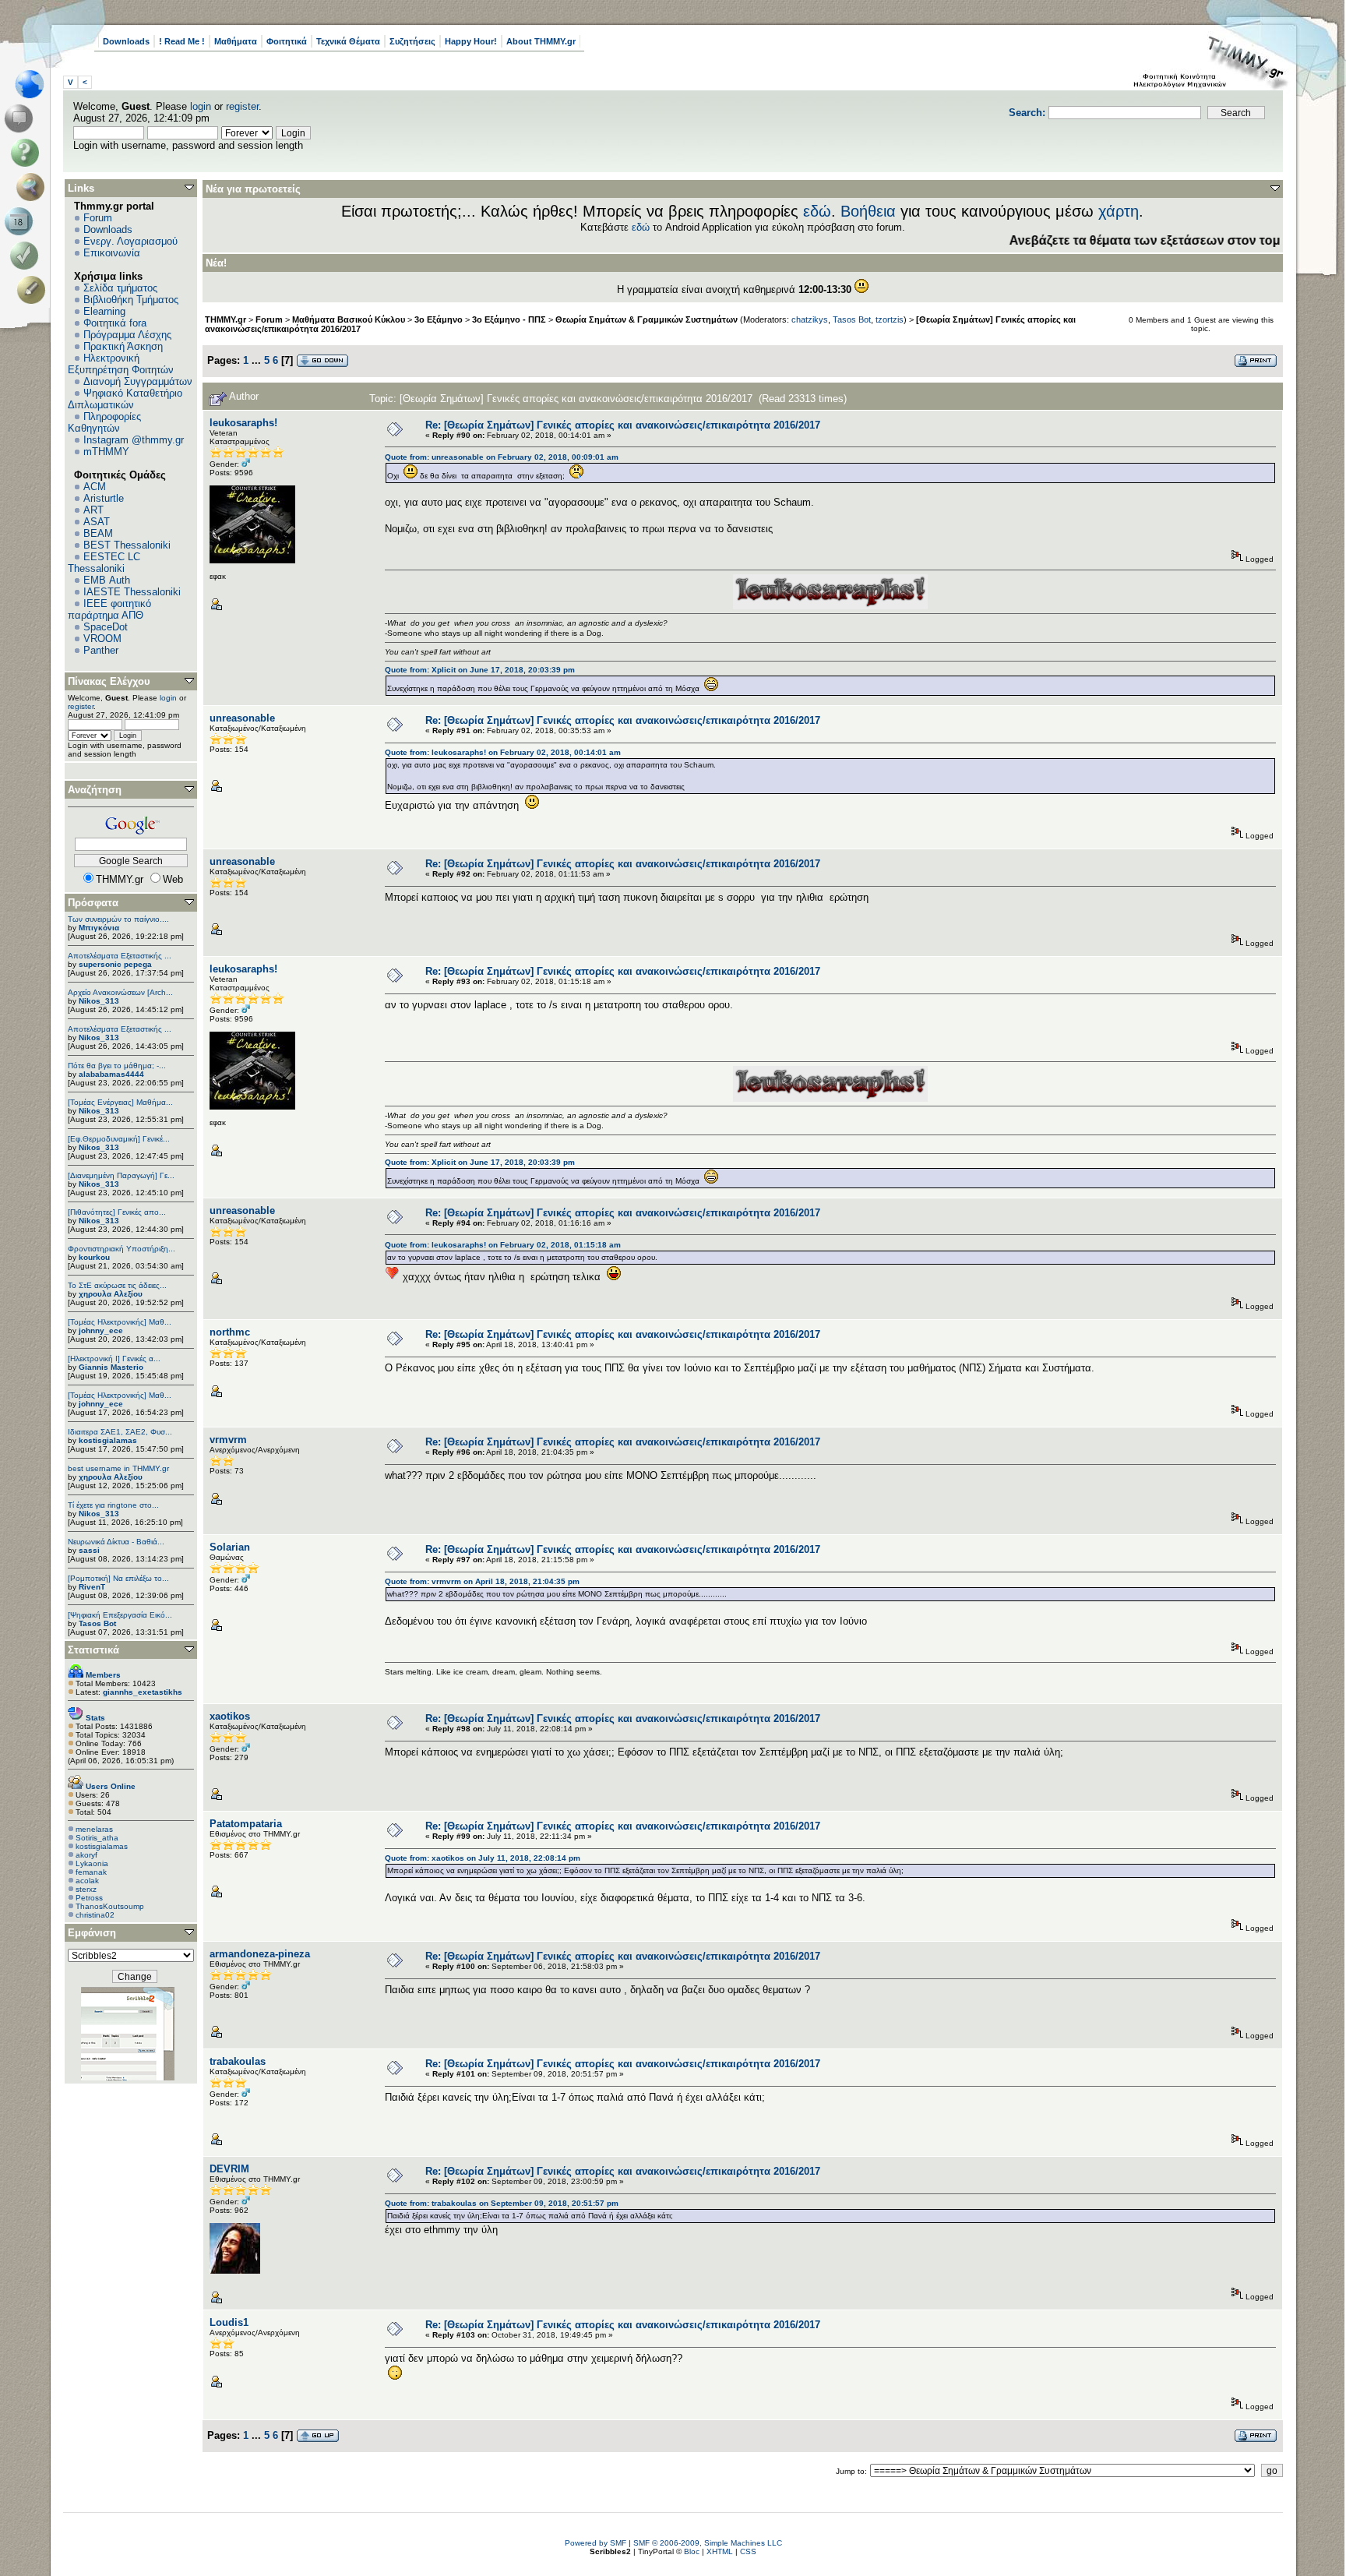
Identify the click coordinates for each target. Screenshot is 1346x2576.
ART (93, 510)
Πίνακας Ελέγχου (109, 681)
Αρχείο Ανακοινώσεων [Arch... (120, 992)
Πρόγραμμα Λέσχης (127, 335)
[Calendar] (21, 221)
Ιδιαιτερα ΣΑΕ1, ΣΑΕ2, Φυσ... (120, 1432)
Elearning (104, 311)
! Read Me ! (182, 41)
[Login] (28, 256)
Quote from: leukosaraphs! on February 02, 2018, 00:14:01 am (503, 752)
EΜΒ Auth (107, 580)
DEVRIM (229, 2169)
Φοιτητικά (287, 41)
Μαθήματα (236, 41)
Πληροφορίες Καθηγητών (104, 422)
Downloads (126, 41)
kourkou (94, 1257)
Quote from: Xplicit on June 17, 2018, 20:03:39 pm (480, 670)
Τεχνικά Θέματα (348, 41)
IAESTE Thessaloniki (132, 592)
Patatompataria (246, 1824)
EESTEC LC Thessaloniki (104, 563)
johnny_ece (101, 1330)
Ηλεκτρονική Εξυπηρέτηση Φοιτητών (121, 364)
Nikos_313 (99, 1001)
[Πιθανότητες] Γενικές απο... (117, 1212)
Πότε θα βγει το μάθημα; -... (117, 1066)
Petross (89, 1898)
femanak (91, 1872)
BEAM (98, 533)
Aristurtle (104, 498)
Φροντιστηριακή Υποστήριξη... (122, 1249)
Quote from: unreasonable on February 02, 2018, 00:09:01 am (502, 457)
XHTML (720, 2551)
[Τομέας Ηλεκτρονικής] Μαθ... (120, 1322)
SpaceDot (106, 627)
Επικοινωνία (112, 253)
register (242, 106)
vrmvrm (228, 1440)
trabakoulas (238, 2061)
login (201, 106)
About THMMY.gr (541, 41)
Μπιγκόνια (99, 928)
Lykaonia (92, 1863)
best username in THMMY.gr (118, 1468)
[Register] (34, 290)
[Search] (34, 187)
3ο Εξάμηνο (439, 319)
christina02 (95, 1915)
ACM (95, 487)
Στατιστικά (93, 1650)
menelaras (94, 1829)
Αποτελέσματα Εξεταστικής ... (120, 956)
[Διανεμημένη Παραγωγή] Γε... (121, 1175)
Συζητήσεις (412, 41)
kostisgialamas (108, 1440)
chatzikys (810, 319)
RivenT (92, 1587)
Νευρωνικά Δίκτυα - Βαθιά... (116, 1542)
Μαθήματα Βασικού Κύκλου (349, 319)
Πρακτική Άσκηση (123, 346)
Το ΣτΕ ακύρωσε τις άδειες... (117, 1285)
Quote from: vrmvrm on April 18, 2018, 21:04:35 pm (482, 1581)
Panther (101, 650)
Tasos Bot (97, 1623)
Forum (98, 218)
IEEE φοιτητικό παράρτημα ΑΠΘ (109, 609)
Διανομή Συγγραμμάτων (138, 381)
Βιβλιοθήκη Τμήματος (131, 300)
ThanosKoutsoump (110, 1906)
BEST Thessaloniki (127, 545)
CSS (748, 2551)
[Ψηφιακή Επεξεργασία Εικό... (120, 1615)
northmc (230, 1332)
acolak (87, 1881)
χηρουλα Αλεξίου (111, 1294)
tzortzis (890, 319)
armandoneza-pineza (260, 1954)
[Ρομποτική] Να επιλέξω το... (118, 1578)
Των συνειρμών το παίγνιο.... (118, 919)
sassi (89, 1550)
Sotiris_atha (97, 1838)
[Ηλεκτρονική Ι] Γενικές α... (114, 1359)
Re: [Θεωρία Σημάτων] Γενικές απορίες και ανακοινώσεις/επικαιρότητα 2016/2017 (623, 425)
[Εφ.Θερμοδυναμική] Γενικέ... (119, 1139)
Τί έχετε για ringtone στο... (113, 1505)
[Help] (28, 153)
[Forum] (21, 118)
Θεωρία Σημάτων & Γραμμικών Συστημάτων (647, 319)
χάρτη (1119, 211)
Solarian (230, 1547)
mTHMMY (106, 452)
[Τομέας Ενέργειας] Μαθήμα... (120, 1102)
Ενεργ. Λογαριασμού (130, 241)
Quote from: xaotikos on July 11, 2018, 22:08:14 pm (483, 1858)
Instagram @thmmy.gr (134, 440)
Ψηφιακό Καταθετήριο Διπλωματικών (125, 399)
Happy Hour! (471, 41)
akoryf (86, 1855)
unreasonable (242, 718)
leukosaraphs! (243, 423)
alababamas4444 (111, 1074)
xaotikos (230, 1716)
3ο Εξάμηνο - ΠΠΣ (509, 319)
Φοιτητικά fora (115, 323)
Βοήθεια (868, 211)
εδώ (817, 211)
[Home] (34, 84)
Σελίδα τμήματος (120, 288)
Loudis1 (229, 2322)
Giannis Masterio (111, 1367)
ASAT (97, 522)
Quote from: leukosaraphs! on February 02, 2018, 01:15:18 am (503, 1245)
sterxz (86, 1889)
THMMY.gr (226, 319)
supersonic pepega (115, 964)
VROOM (102, 639)
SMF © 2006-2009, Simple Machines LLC (708, 2543)
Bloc (692, 2551)
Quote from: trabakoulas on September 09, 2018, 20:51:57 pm (502, 2203)
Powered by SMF (595, 2543)
